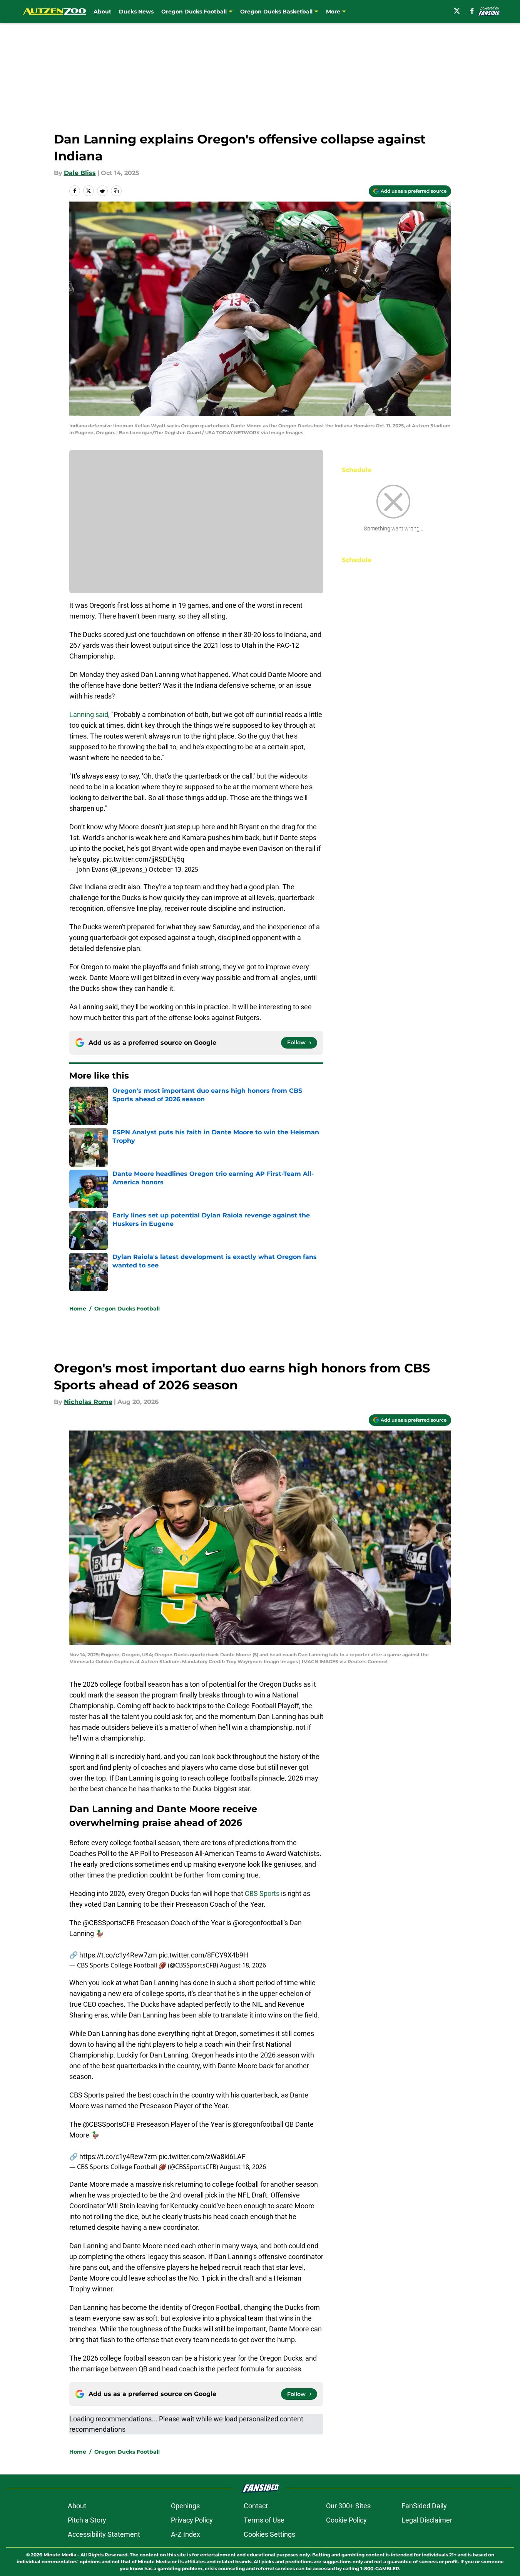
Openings (185, 2506)
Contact (256, 2506)
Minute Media (60, 2555)
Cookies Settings (269, 2534)
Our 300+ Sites (348, 2506)
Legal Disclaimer (427, 2520)
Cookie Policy (346, 2520)
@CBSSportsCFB (109, 1923)
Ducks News (136, 12)
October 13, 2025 (173, 869)
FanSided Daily (424, 2506)
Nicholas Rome (88, 1402)
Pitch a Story (87, 2520)
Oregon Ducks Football (127, 1309)
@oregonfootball (258, 1923)
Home (78, 1309)
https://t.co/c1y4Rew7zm (118, 1955)
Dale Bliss (80, 173)
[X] (457, 11)
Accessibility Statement (104, 2534)
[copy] (116, 191)
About (102, 12)
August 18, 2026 (243, 1965)
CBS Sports (262, 1893)
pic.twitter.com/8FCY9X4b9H (203, 1955)
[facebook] (472, 11)
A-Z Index (186, 2534)
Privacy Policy (192, 2520)
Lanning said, (89, 714)
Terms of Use (264, 2520)
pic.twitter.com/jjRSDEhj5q (144, 859)
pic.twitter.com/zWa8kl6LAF (202, 2157)
